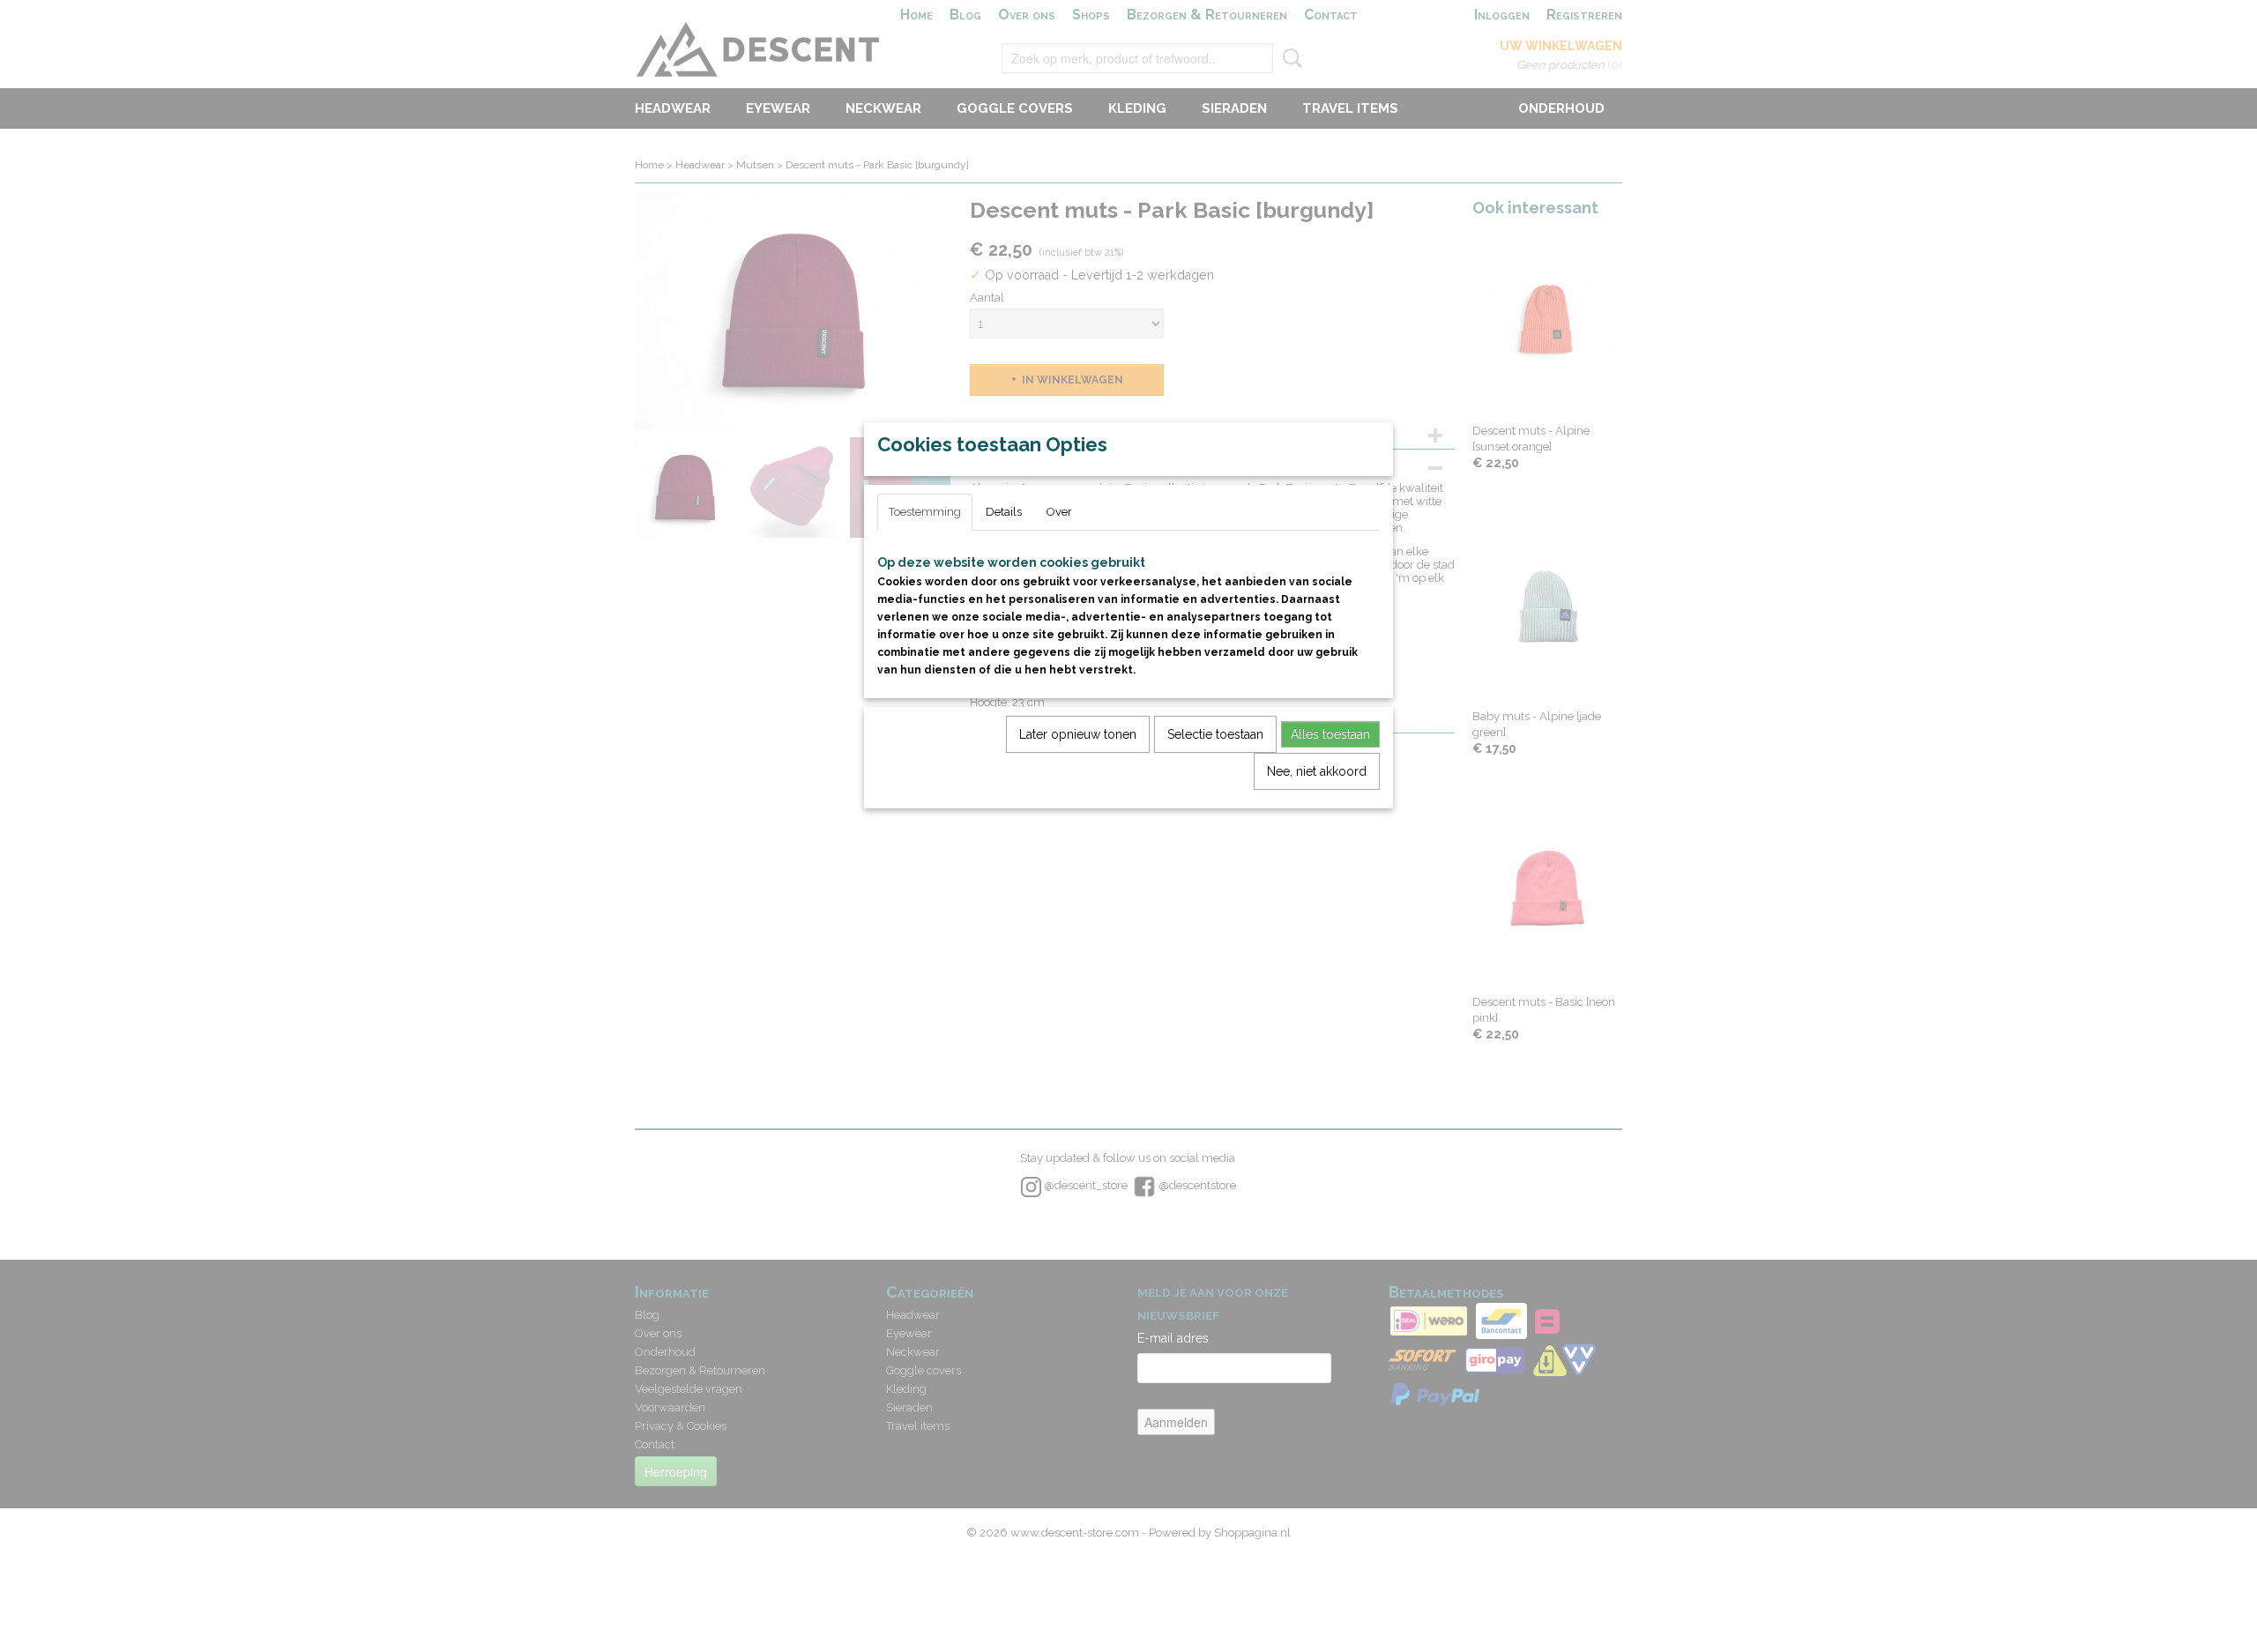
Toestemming (925, 512)
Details (1004, 512)
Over (1059, 512)
